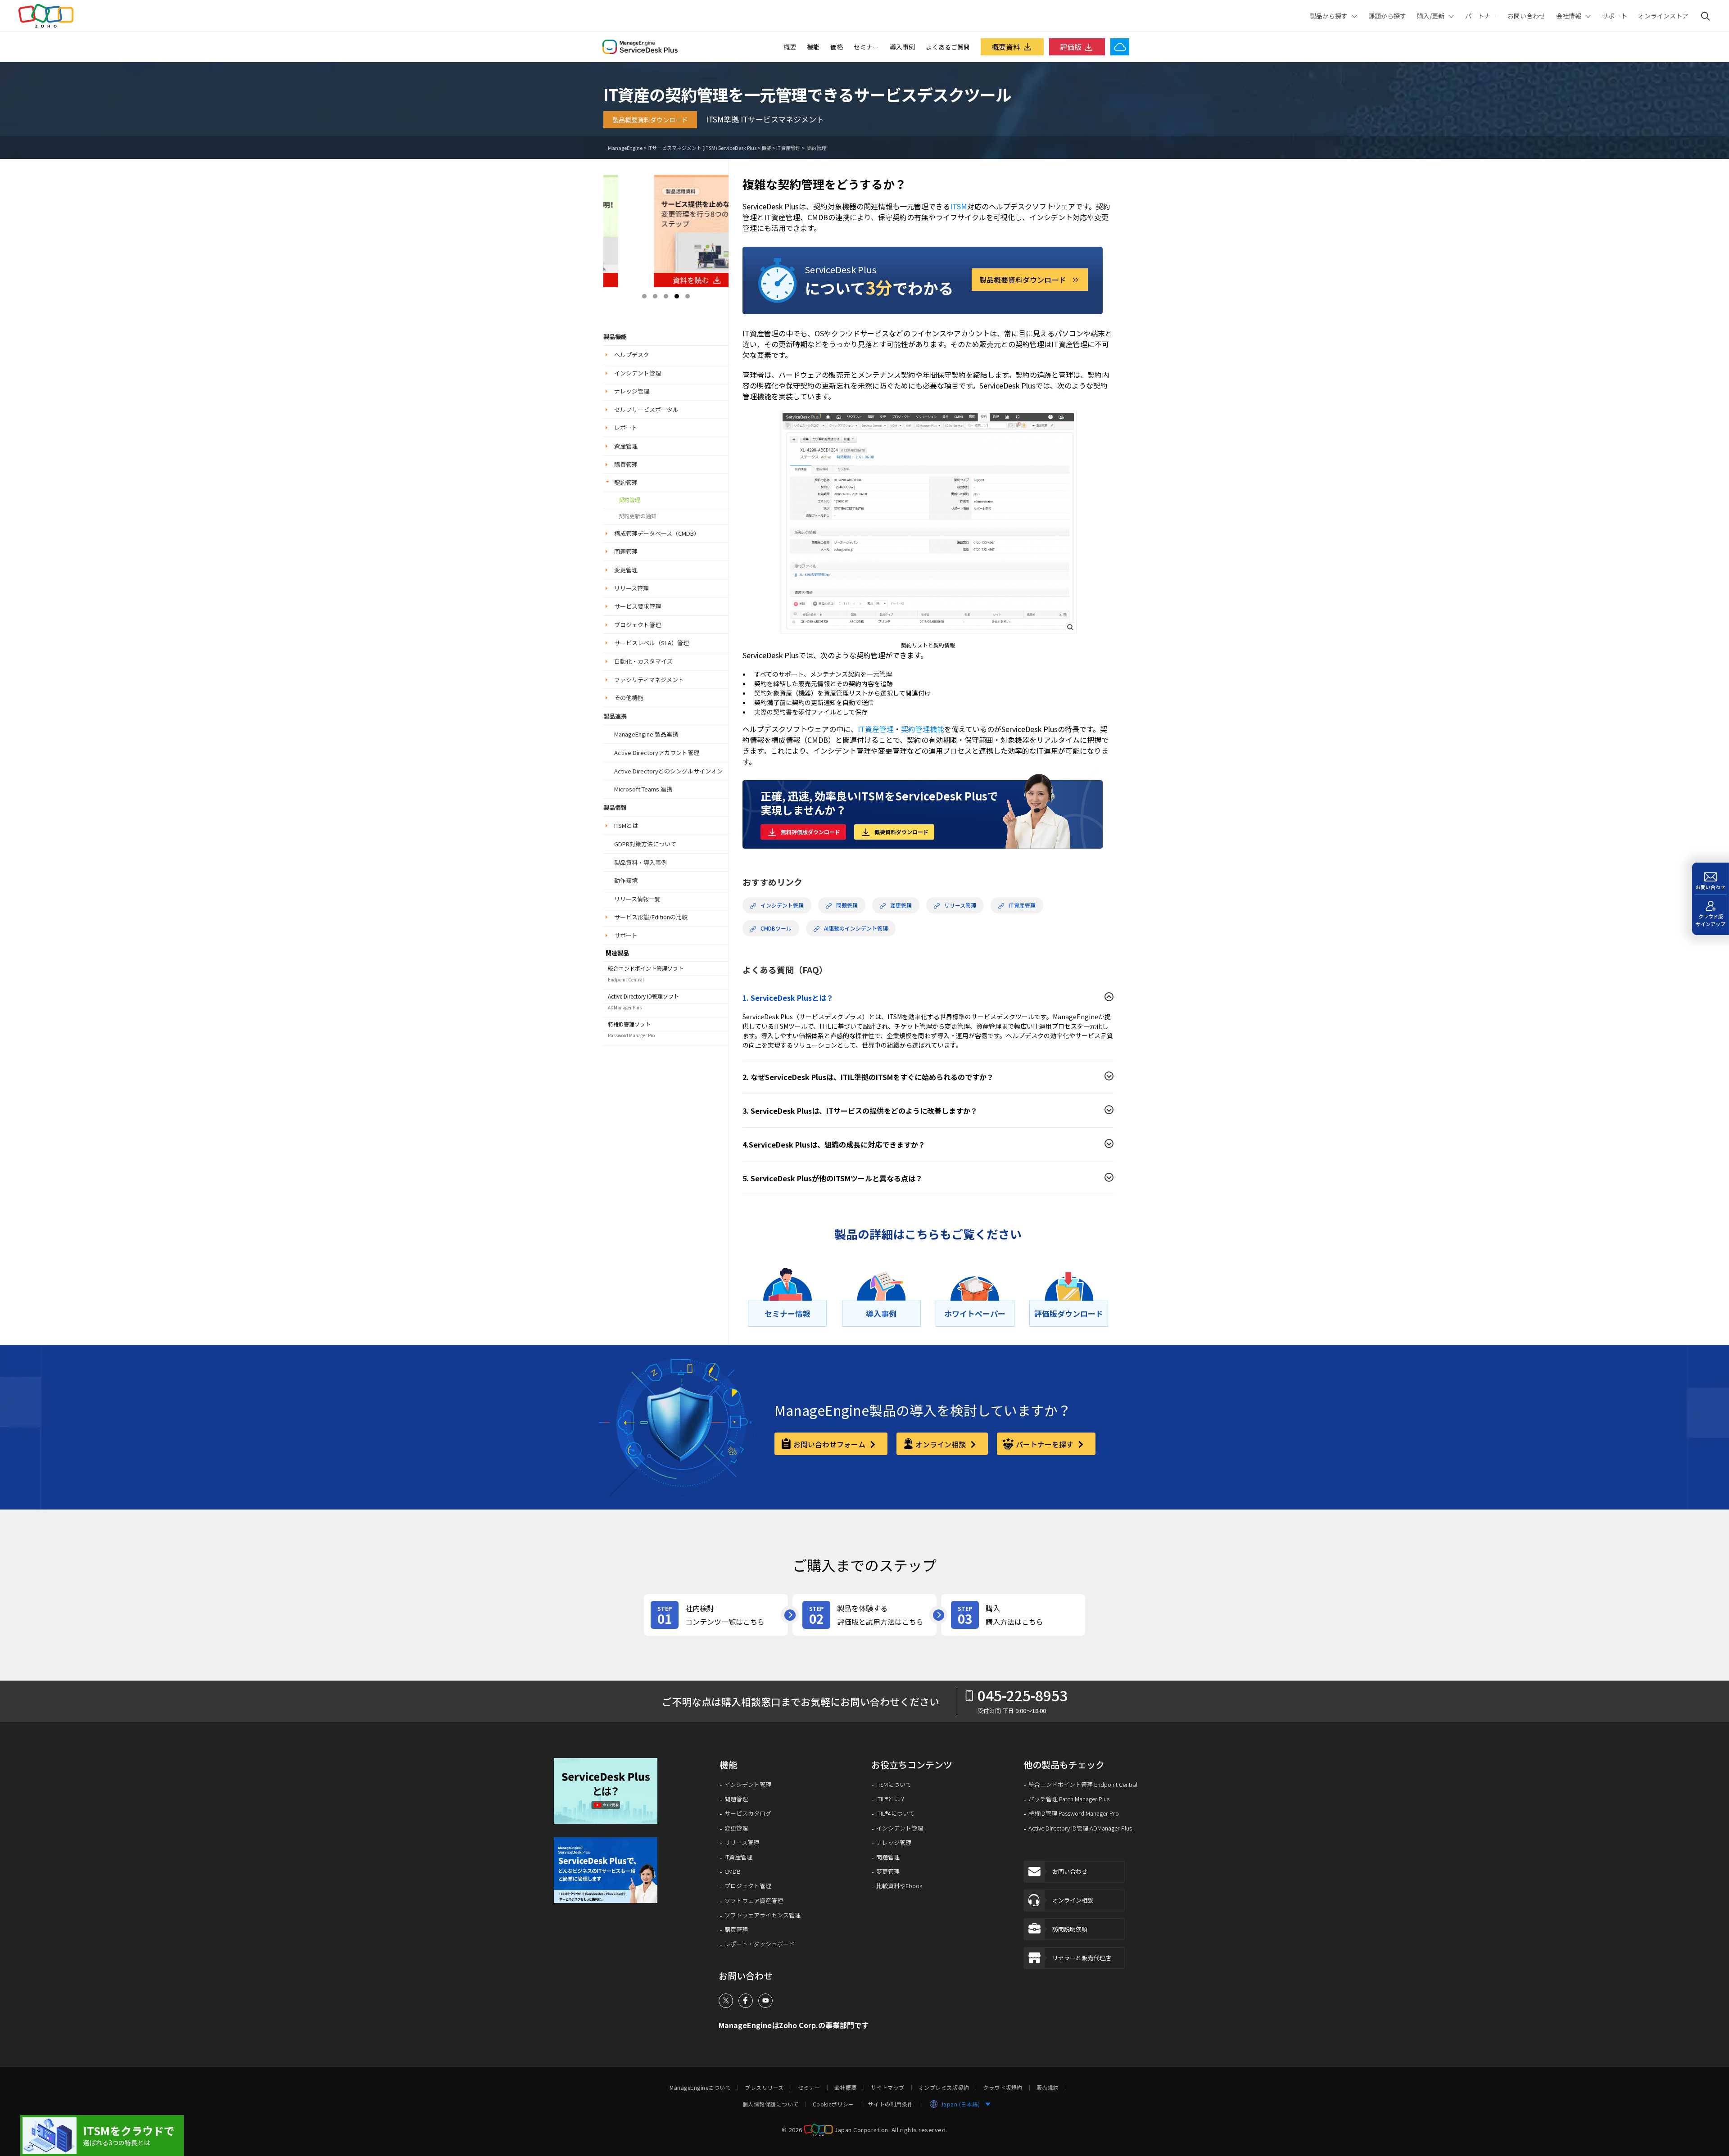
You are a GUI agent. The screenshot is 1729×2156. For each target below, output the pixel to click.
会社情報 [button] (1569, 16)
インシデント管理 (782, 905)
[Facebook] (746, 2001)
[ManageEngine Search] (1706, 16)
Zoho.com (46, 16)
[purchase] (1013, 1615)
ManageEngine (625, 148)
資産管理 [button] (626, 446)
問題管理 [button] (626, 551)
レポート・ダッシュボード (760, 1944)
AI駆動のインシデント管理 (856, 928)
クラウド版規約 (1003, 2088)
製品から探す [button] (1329, 16)
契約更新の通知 (638, 516)
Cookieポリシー (833, 2104)
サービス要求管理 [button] (638, 606)
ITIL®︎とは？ (891, 1799)
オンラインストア (1663, 16)
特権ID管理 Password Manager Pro (1074, 1813)
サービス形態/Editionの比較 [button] (651, 917)
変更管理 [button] (626, 570)
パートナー (1481, 16)
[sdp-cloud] (102, 2136)
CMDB (733, 1871)
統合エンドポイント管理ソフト (646, 968)
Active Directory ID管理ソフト (643, 996)
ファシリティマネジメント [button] (649, 680)
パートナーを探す (1046, 1444)
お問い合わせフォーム (830, 1444)
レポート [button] (626, 427)
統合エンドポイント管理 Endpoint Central (1083, 1785)
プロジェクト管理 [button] (638, 625)
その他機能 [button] (629, 698)
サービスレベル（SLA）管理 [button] (652, 643)
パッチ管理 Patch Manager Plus (1069, 1799)
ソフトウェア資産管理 (754, 1901)
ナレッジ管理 (894, 1843)
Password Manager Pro (631, 1035)
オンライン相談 (941, 1444)
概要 (790, 47)
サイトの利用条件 (891, 2104)
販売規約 (1048, 2088)
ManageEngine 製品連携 (646, 734)
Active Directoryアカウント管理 (657, 753)
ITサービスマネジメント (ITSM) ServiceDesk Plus (702, 148)
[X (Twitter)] (726, 2001)
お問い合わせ (1526, 16)
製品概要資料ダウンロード (650, 120)
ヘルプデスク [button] (632, 355)
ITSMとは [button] (626, 825)
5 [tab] (688, 296)
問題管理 (847, 905)
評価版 (1071, 47)
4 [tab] (677, 296)
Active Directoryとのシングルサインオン (668, 771)
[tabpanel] (666, 231)
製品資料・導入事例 (640, 862)
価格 (837, 47)
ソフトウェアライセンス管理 (763, 1915)
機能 (813, 47)
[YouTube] (765, 2001)
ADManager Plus (625, 1007)
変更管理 (901, 905)
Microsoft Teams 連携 (643, 789)
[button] (612, 1791)
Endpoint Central (626, 979)
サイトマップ (888, 2088)
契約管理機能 (923, 729)
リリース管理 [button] (631, 588)
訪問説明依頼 (1070, 1929)
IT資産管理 (788, 148)
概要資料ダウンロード (901, 832)
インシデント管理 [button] (638, 373)
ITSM (959, 206)
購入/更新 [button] (1431, 16)
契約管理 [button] (626, 482)
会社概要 (846, 2088)
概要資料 (1006, 47)
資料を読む (658, 280)
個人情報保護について (771, 2104)
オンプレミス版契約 (944, 2088)
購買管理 (736, 1930)
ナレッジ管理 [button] (632, 391)
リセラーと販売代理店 (1082, 1958)
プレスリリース (764, 2088)
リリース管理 (960, 905)
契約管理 (816, 148)
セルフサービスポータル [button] (646, 409)
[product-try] (864, 1615)
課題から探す (1387, 16)
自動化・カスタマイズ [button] (643, 661)
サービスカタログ (748, 1813)
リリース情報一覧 (637, 899)
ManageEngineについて (700, 2088)
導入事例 (902, 47)
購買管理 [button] (626, 464)
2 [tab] (655, 296)
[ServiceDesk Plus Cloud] (1120, 47)
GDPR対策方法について (645, 844)
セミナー (866, 47)
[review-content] (716, 1615)
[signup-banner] (612, 1870)
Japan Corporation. (862, 2130)
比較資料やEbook (899, 1886)
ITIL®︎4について (895, 1813)
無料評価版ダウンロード (810, 832)
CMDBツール (776, 928)
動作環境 (626, 880)
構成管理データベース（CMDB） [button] (657, 533)
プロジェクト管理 (748, 1886)
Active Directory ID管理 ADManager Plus (1080, 1828)
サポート (1615, 16)
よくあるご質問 (948, 47)
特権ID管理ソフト (629, 1024)
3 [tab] (666, 296)
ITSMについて (894, 1785)
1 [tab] (644, 296)
